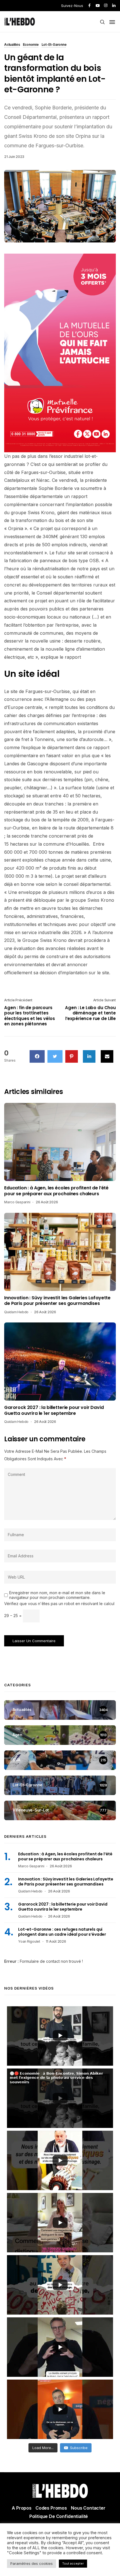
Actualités (12, 45)
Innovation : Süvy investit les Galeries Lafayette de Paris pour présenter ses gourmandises (57, 1301)
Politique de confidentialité (59, 2516)
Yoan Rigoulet (29, 1941)
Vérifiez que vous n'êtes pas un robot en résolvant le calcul (59, 1604)
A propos (22, 2508)
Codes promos (51, 2508)
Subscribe (79, 2448)
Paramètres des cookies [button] (32, 2563)
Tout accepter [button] (73, 2563)
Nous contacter (88, 2508)
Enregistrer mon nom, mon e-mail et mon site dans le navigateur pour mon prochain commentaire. (57, 1595)
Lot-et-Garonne (54, 45)
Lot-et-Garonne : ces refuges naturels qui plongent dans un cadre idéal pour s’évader (62, 1932)
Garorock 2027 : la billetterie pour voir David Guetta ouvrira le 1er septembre (54, 1410)
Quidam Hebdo (16, 1312)
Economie (31, 45)
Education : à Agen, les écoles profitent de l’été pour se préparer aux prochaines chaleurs (56, 1191)
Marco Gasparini (17, 1202)
